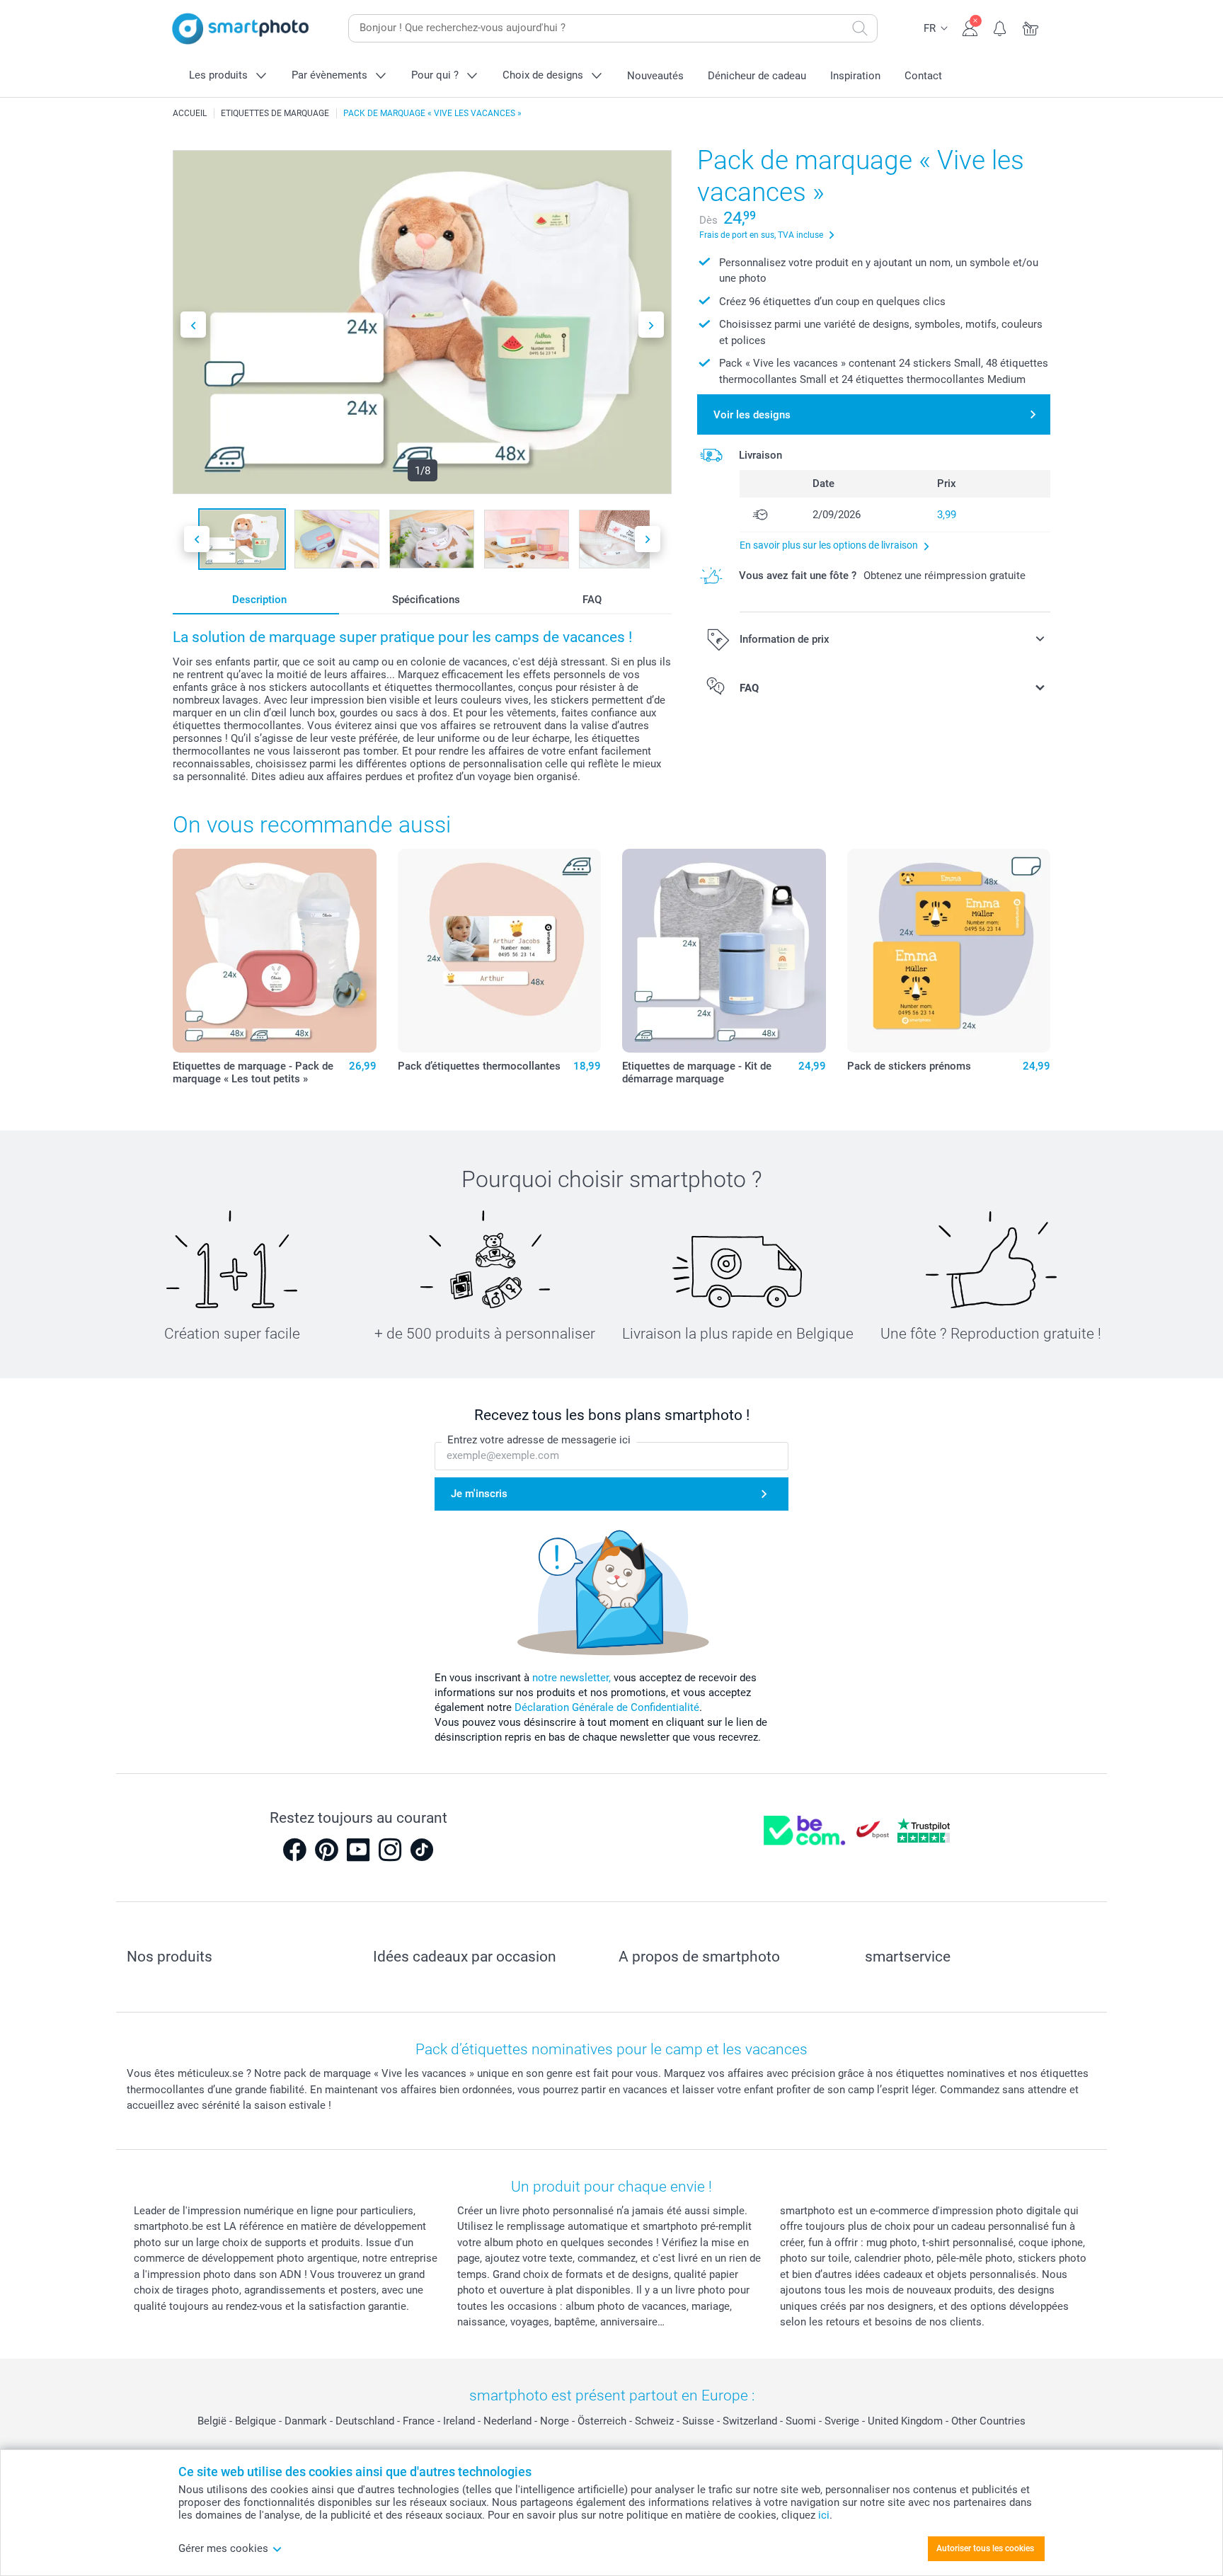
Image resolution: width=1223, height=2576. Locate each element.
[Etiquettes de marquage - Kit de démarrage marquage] (724, 951)
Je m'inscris (479, 1494)
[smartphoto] (241, 29)
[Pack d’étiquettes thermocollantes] (500, 951)
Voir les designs (752, 415)
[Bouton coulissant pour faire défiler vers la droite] (651, 325)
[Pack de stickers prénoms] (949, 951)
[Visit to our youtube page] (358, 1850)
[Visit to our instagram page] (390, 1850)
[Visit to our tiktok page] (422, 1850)
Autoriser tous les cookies (985, 2548)
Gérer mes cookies (223, 2548)
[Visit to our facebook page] (294, 1850)
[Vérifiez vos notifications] (1000, 27)
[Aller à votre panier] (1031, 27)
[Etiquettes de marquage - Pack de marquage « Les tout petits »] (275, 951)
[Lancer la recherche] (860, 28)
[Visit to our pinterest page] (326, 1850)
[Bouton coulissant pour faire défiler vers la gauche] (193, 325)
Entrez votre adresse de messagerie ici (539, 1440)
